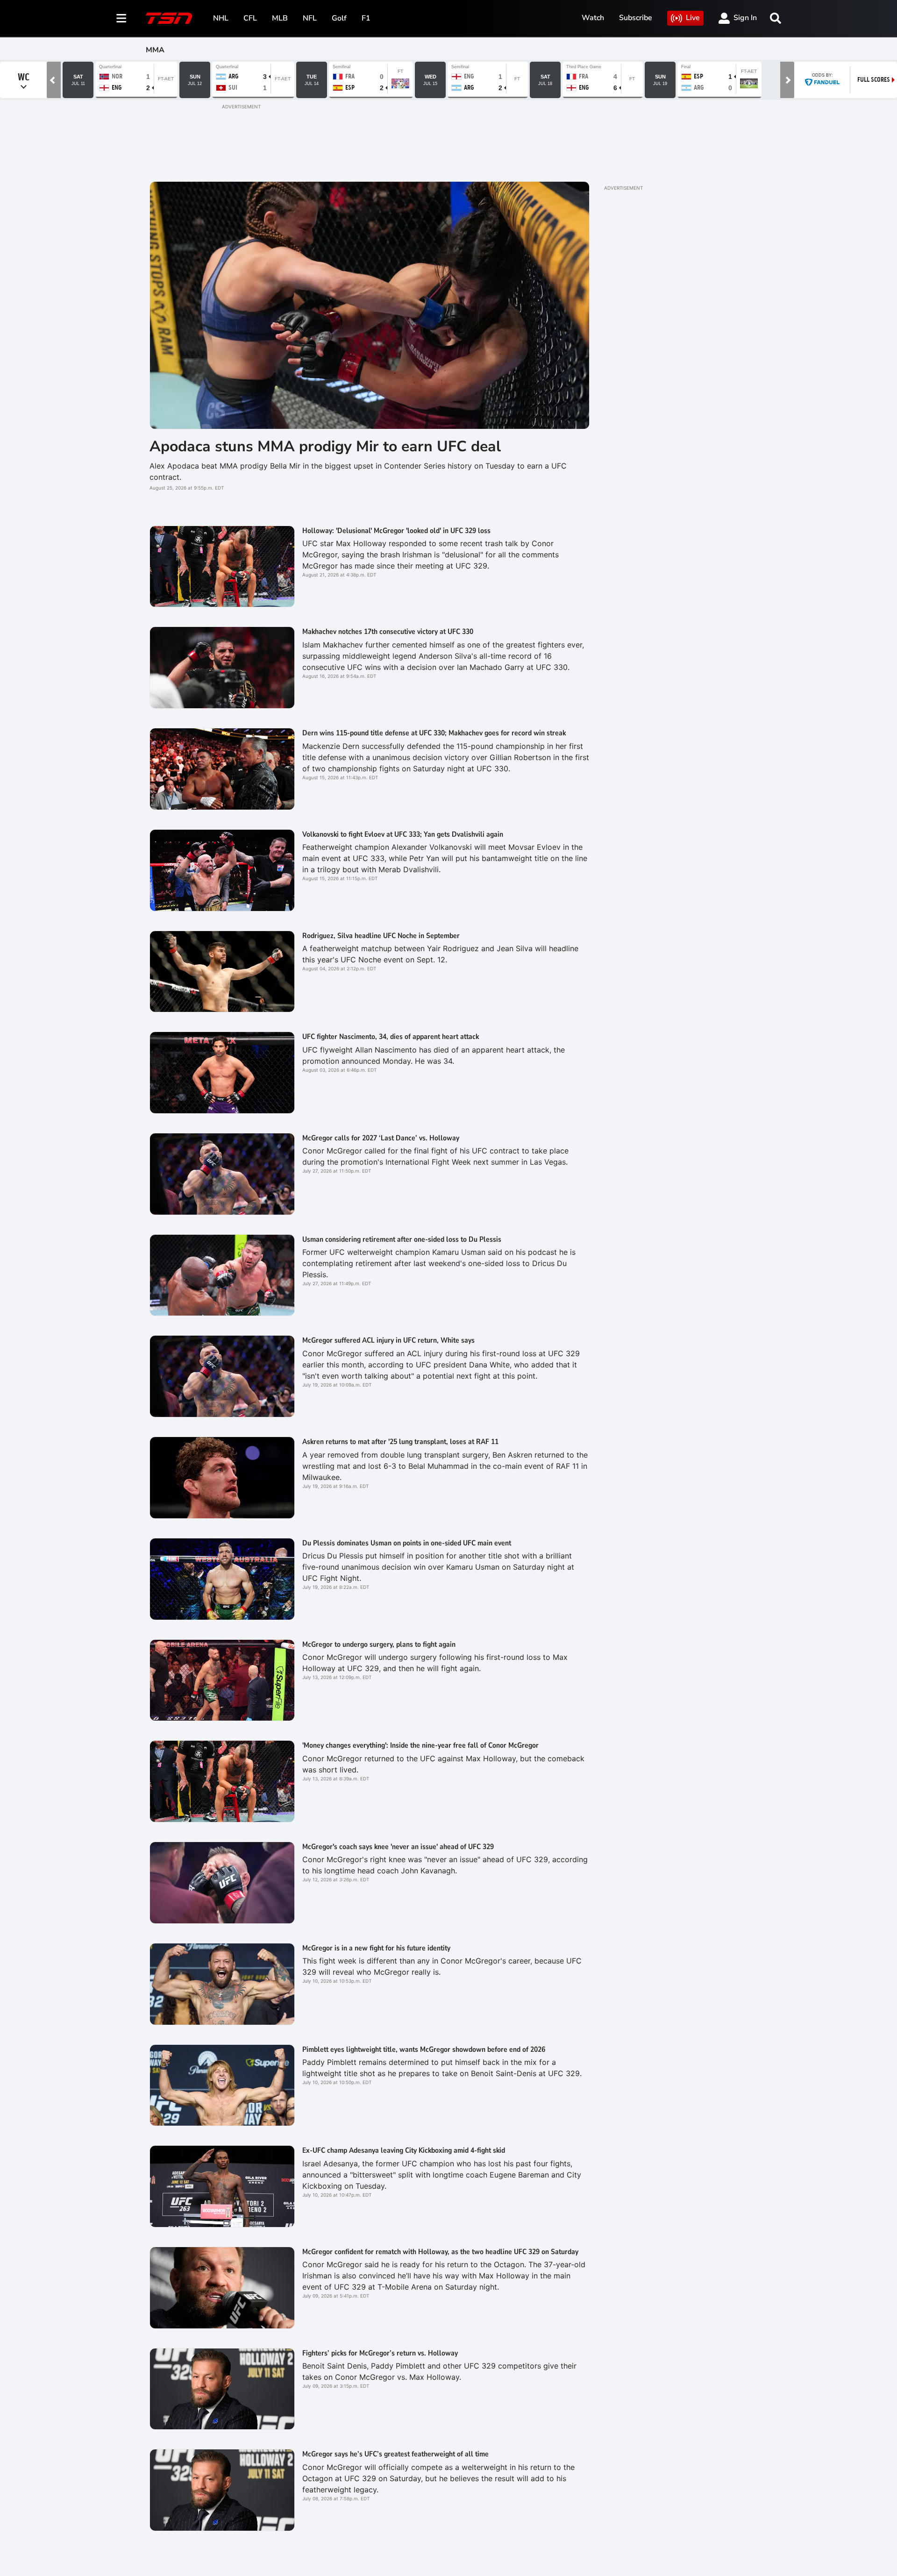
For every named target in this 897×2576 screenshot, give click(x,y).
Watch (593, 18)
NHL (221, 18)
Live (693, 18)
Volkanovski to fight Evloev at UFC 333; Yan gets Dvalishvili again (403, 834)
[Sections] (121, 18)
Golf (339, 18)
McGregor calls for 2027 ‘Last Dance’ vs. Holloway (381, 1138)
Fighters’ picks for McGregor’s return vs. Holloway (380, 2353)
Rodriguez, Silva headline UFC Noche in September (381, 936)
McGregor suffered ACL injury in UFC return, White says (388, 1340)
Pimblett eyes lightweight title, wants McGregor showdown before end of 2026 (424, 2049)
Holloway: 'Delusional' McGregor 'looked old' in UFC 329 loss (396, 531)
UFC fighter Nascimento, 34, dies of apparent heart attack (391, 1037)
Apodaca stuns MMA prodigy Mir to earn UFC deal (325, 446)
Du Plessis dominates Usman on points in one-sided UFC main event (407, 1543)
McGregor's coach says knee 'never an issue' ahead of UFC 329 (398, 1847)
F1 (366, 18)
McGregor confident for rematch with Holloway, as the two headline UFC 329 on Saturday (440, 2252)
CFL (250, 18)
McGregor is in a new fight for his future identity (376, 1948)
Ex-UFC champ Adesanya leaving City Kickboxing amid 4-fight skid (404, 2150)
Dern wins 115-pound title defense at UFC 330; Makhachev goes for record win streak (434, 733)
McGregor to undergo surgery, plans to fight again (379, 1644)
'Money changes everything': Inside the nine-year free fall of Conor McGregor (420, 1745)
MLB (280, 18)
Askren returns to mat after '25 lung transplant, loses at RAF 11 (400, 1442)
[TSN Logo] (169, 18)
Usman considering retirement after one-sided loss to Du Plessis (402, 1239)
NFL (310, 18)
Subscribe (636, 18)
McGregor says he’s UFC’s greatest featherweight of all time (395, 2454)
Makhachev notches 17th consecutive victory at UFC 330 (388, 632)
